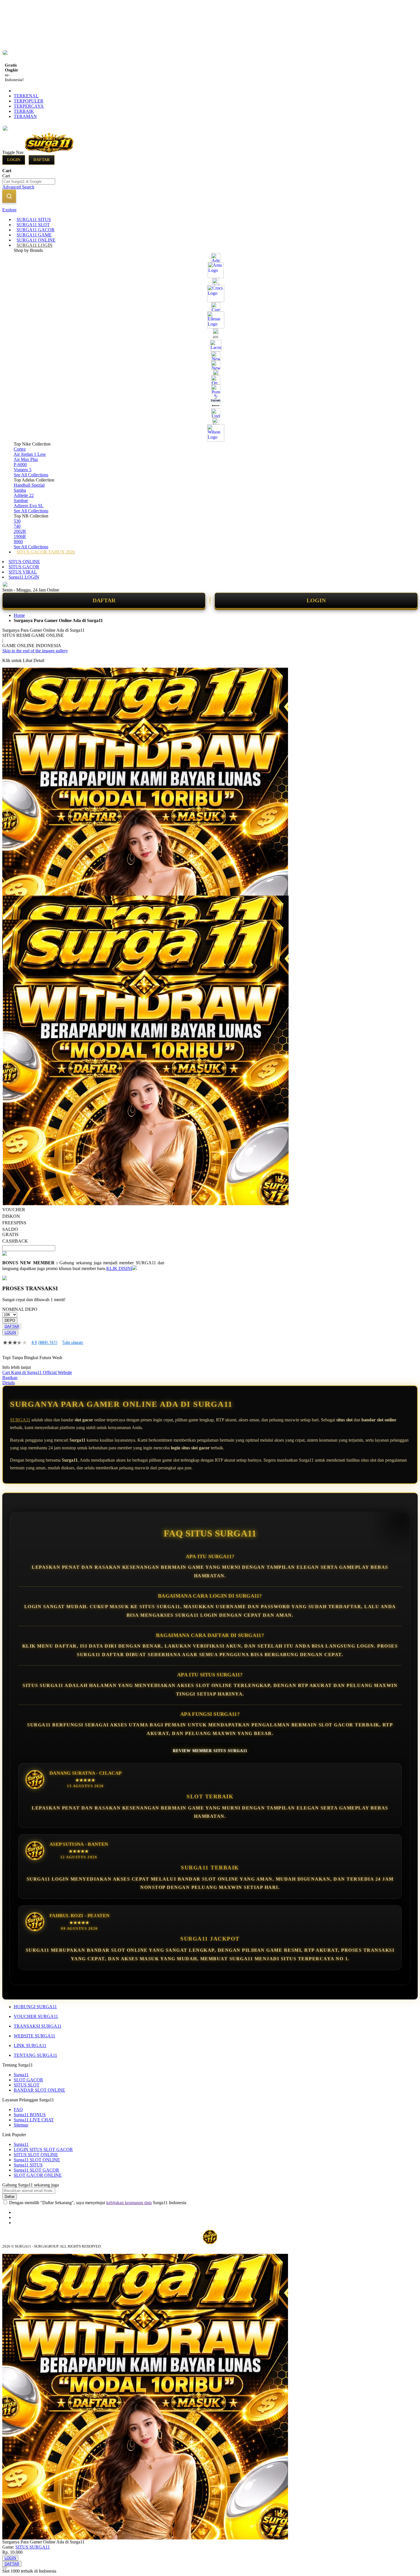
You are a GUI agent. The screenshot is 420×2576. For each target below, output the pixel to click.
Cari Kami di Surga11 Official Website (37, 1372)
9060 (18, 542)
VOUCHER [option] (14, 1210)
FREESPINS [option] (14, 1223)
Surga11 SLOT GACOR (36, 2170)
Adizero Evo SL (29, 506)
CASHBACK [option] (15, 1241)
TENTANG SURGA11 (35, 2055)
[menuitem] (34, 219)
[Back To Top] (5, 2568)
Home (19, 615)
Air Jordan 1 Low (30, 454)
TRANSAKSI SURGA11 (38, 2026)
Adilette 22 (24, 495)
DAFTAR (104, 600)
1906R (20, 536)
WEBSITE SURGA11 (34, 2036)
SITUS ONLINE (24, 562)
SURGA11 (20, 1420)
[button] (14, 907)
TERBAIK (24, 111)
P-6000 (20, 465)
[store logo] (49, 152)
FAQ (18, 2109)
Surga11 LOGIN (24, 577)
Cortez (20, 449)
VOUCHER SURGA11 (36, 2016)
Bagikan (10, 1378)
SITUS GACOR (24, 567)
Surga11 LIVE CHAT (34, 2120)
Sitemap (21, 2125)
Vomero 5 (23, 470)
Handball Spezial (29, 485)
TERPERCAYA (29, 106)
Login (14, 160)
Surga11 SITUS (28, 2165)
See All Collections (31, 475)
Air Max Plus (26, 459)
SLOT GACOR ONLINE (38, 2175)
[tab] (210, 210)
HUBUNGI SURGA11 (35, 2007)
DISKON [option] (11, 1216)
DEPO (10, 1320)
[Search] (9, 196)
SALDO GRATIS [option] (10, 1232)
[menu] (210, 386)
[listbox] (83, 1219)
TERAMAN (25, 116)
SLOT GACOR (28, 2080)
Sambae (21, 500)
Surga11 (21, 2075)
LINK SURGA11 (30, 2046)
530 (17, 521)
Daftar (42, 160)
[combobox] (29, 181)
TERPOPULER (29, 101)
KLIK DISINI (119, 1268)
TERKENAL (26, 96)
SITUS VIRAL (23, 572)
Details (9, 1383)
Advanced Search (18, 187)
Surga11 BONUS (30, 2115)
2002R (20, 531)
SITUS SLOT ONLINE (36, 2155)
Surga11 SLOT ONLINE (37, 2160)
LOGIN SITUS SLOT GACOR (43, 2149)
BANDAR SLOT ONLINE (39, 2090)
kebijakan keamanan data (129, 2203)
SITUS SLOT (27, 2085)
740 (17, 526)
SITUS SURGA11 (33, 2547)
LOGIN (316, 600)
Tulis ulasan (73, 1343)
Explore (9, 210)
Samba (20, 490)
